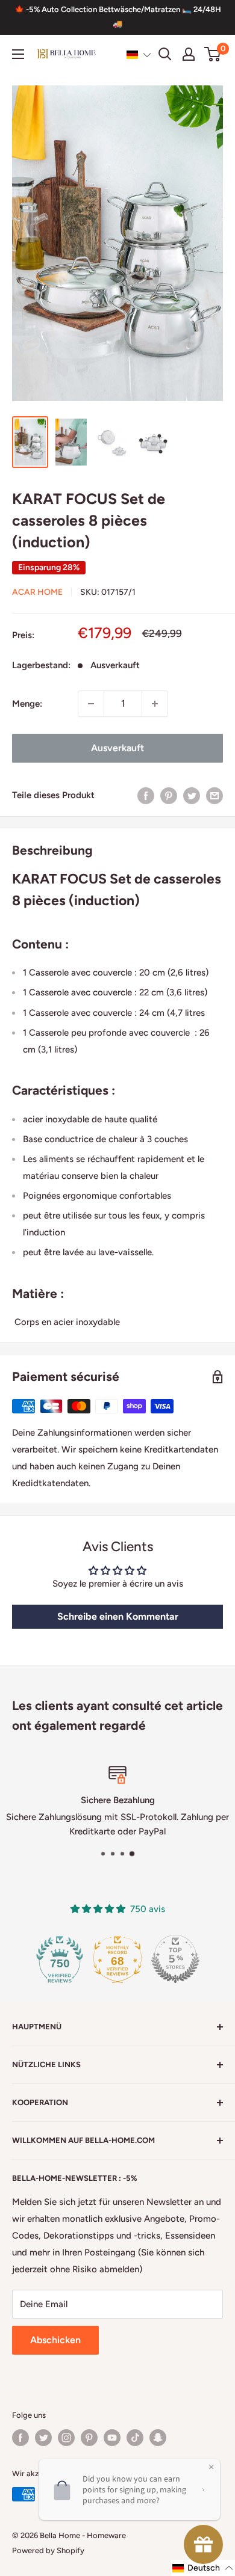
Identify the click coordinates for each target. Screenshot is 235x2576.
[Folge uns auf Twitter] (43, 2438)
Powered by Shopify (48, 2550)
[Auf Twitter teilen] (192, 795)
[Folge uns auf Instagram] (66, 2438)
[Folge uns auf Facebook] (20, 2438)
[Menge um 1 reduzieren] (91, 704)
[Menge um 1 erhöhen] (155, 704)
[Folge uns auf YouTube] (112, 2438)
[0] (213, 54)
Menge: (27, 704)
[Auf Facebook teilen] (146, 795)
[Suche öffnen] (165, 54)
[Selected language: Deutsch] (139, 55)
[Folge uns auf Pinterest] (89, 2438)
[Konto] (189, 54)
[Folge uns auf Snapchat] (158, 2438)
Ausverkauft (117, 748)
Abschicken (55, 2340)
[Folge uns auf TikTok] (135, 2438)
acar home (37, 592)
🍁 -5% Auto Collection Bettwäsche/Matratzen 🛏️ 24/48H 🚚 (118, 17)
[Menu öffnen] (18, 54)
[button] (139, 55)
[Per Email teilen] (215, 795)
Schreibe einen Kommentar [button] (118, 1616)
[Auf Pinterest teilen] (169, 795)
